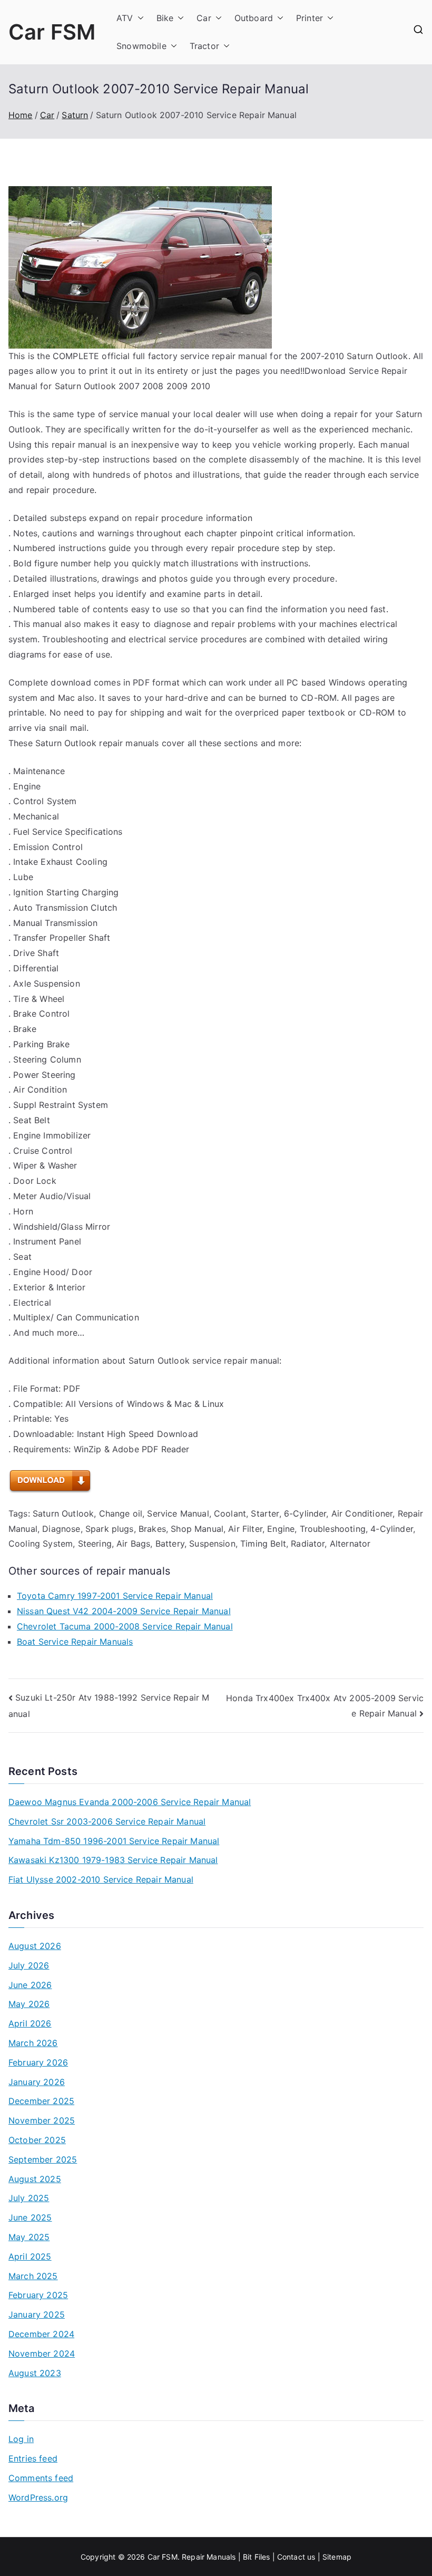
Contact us (296, 2557)
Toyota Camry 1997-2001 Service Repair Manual (115, 1596)
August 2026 (35, 1946)
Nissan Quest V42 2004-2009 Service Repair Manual (124, 1611)
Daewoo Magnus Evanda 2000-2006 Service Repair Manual (130, 1802)
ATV (125, 18)
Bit (247, 2557)
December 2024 (41, 2334)
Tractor (204, 46)
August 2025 (35, 2179)
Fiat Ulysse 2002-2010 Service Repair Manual (101, 1879)
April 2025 (30, 2256)
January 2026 (37, 2082)
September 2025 (43, 2159)
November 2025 (42, 2120)
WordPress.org (38, 2497)
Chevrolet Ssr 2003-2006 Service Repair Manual (107, 1821)
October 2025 (37, 2140)
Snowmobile (141, 46)
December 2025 (41, 2101)
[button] (139, 18)
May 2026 (29, 2004)
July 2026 (29, 1965)
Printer (310, 18)
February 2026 (38, 2062)
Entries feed (33, 2458)
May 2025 (29, 2237)
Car (204, 18)
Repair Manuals (209, 2557)
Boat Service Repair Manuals (75, 1642)
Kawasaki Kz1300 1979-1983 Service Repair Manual (113, 1860)
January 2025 (37, 2314)
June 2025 (30, 2217)
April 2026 (30, 2023)
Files (262, 2557)
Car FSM (52, 32)
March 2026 (33, 2043)
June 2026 (30, 1985)
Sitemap (337, 2557)
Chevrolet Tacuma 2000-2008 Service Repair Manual (125, 1626)
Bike (165, 18)
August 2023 (35, 2373)
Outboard (254, 18)
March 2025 (33, 2276)
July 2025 (29, 2198)
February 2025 (38, 2295)
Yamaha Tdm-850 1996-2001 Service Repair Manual (114, 1841)
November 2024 (42, 2353)
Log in (21, 2439)
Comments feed (41, 2478)
